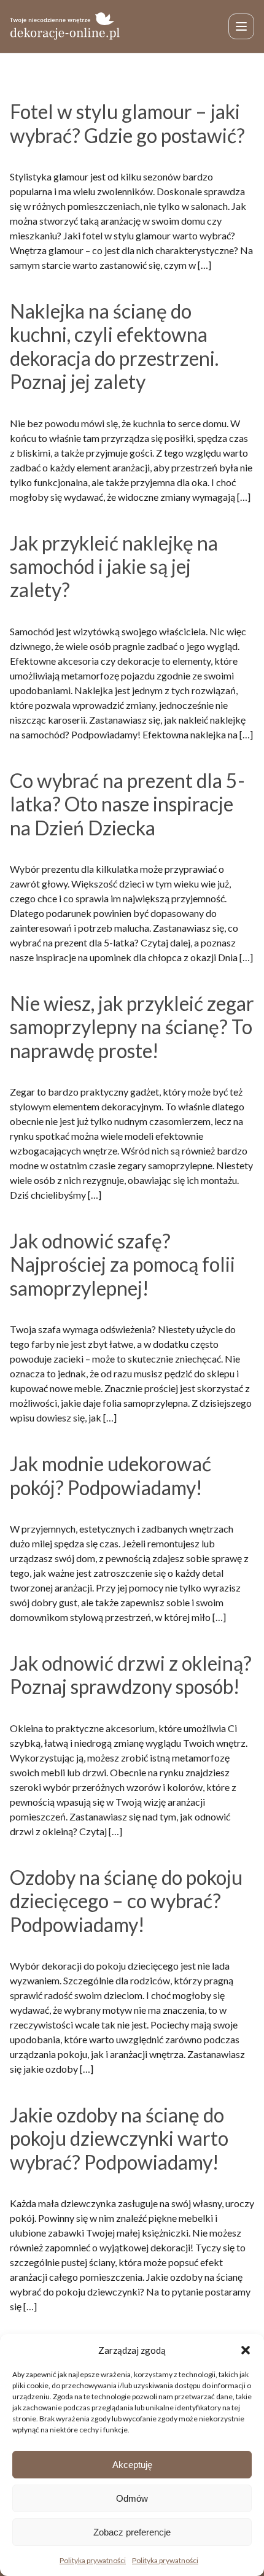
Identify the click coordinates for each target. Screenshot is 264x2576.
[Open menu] (241, 26)
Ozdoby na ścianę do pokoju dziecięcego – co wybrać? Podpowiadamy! (126, 1901)
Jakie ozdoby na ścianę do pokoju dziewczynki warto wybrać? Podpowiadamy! (119, 2138)
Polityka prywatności (93, 2560)
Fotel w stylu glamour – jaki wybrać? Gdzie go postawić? (127, 123)
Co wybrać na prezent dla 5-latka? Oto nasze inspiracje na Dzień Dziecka (127, 804)
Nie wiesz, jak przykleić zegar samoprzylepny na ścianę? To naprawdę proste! (132, 1027)
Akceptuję (132, 2465)
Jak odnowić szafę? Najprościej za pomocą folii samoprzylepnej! (122, 1264)
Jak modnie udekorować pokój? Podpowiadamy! (111, 1475)
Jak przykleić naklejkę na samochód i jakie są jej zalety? (114, 567)
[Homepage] (65, 26)
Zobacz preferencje (132, 2532)
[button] (246, 2350)
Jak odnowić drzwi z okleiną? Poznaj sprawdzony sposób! (131, 1675)
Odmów (132, 2498)
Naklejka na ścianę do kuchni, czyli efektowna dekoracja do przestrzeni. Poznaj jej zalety (114, 346)
